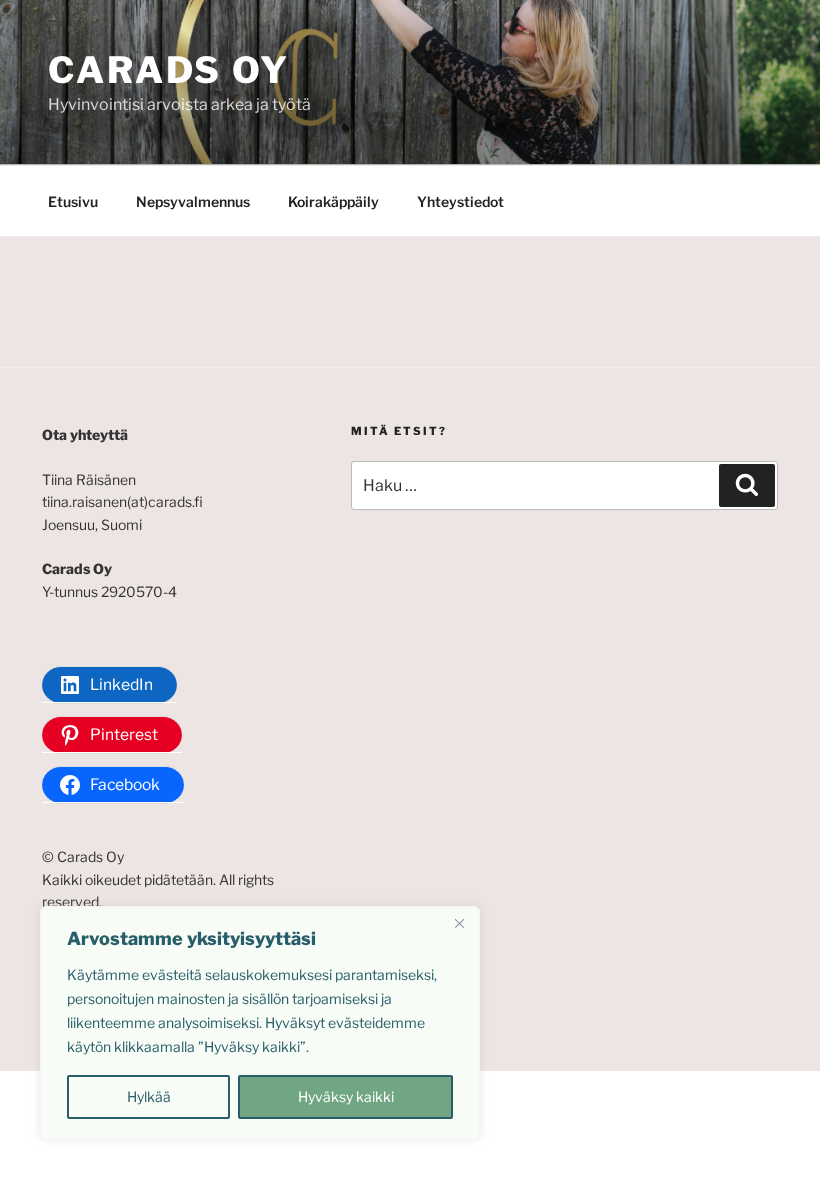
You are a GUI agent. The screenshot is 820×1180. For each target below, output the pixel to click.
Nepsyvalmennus (193, 201)
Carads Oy (169, 70)
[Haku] (747, 485)
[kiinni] (459, 923)
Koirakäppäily (333, 201)
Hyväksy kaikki (346, 1096)
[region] (260, 1023)
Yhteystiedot (460, 201)
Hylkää (149, 1096)
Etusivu (73, 201)
